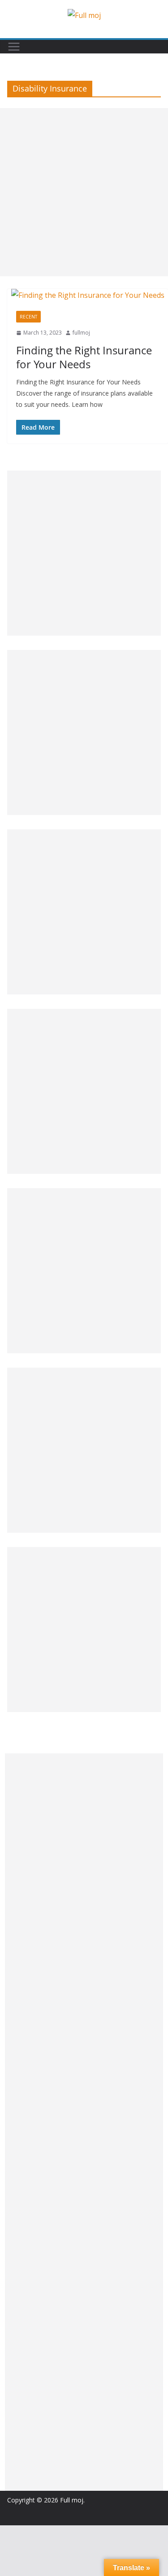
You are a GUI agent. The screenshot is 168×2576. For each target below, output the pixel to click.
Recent (28, 317)
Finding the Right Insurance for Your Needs (84, 357)
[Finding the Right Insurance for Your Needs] (88, 295)
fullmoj (81, 333)
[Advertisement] (84, 192)
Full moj (72, 2500)
